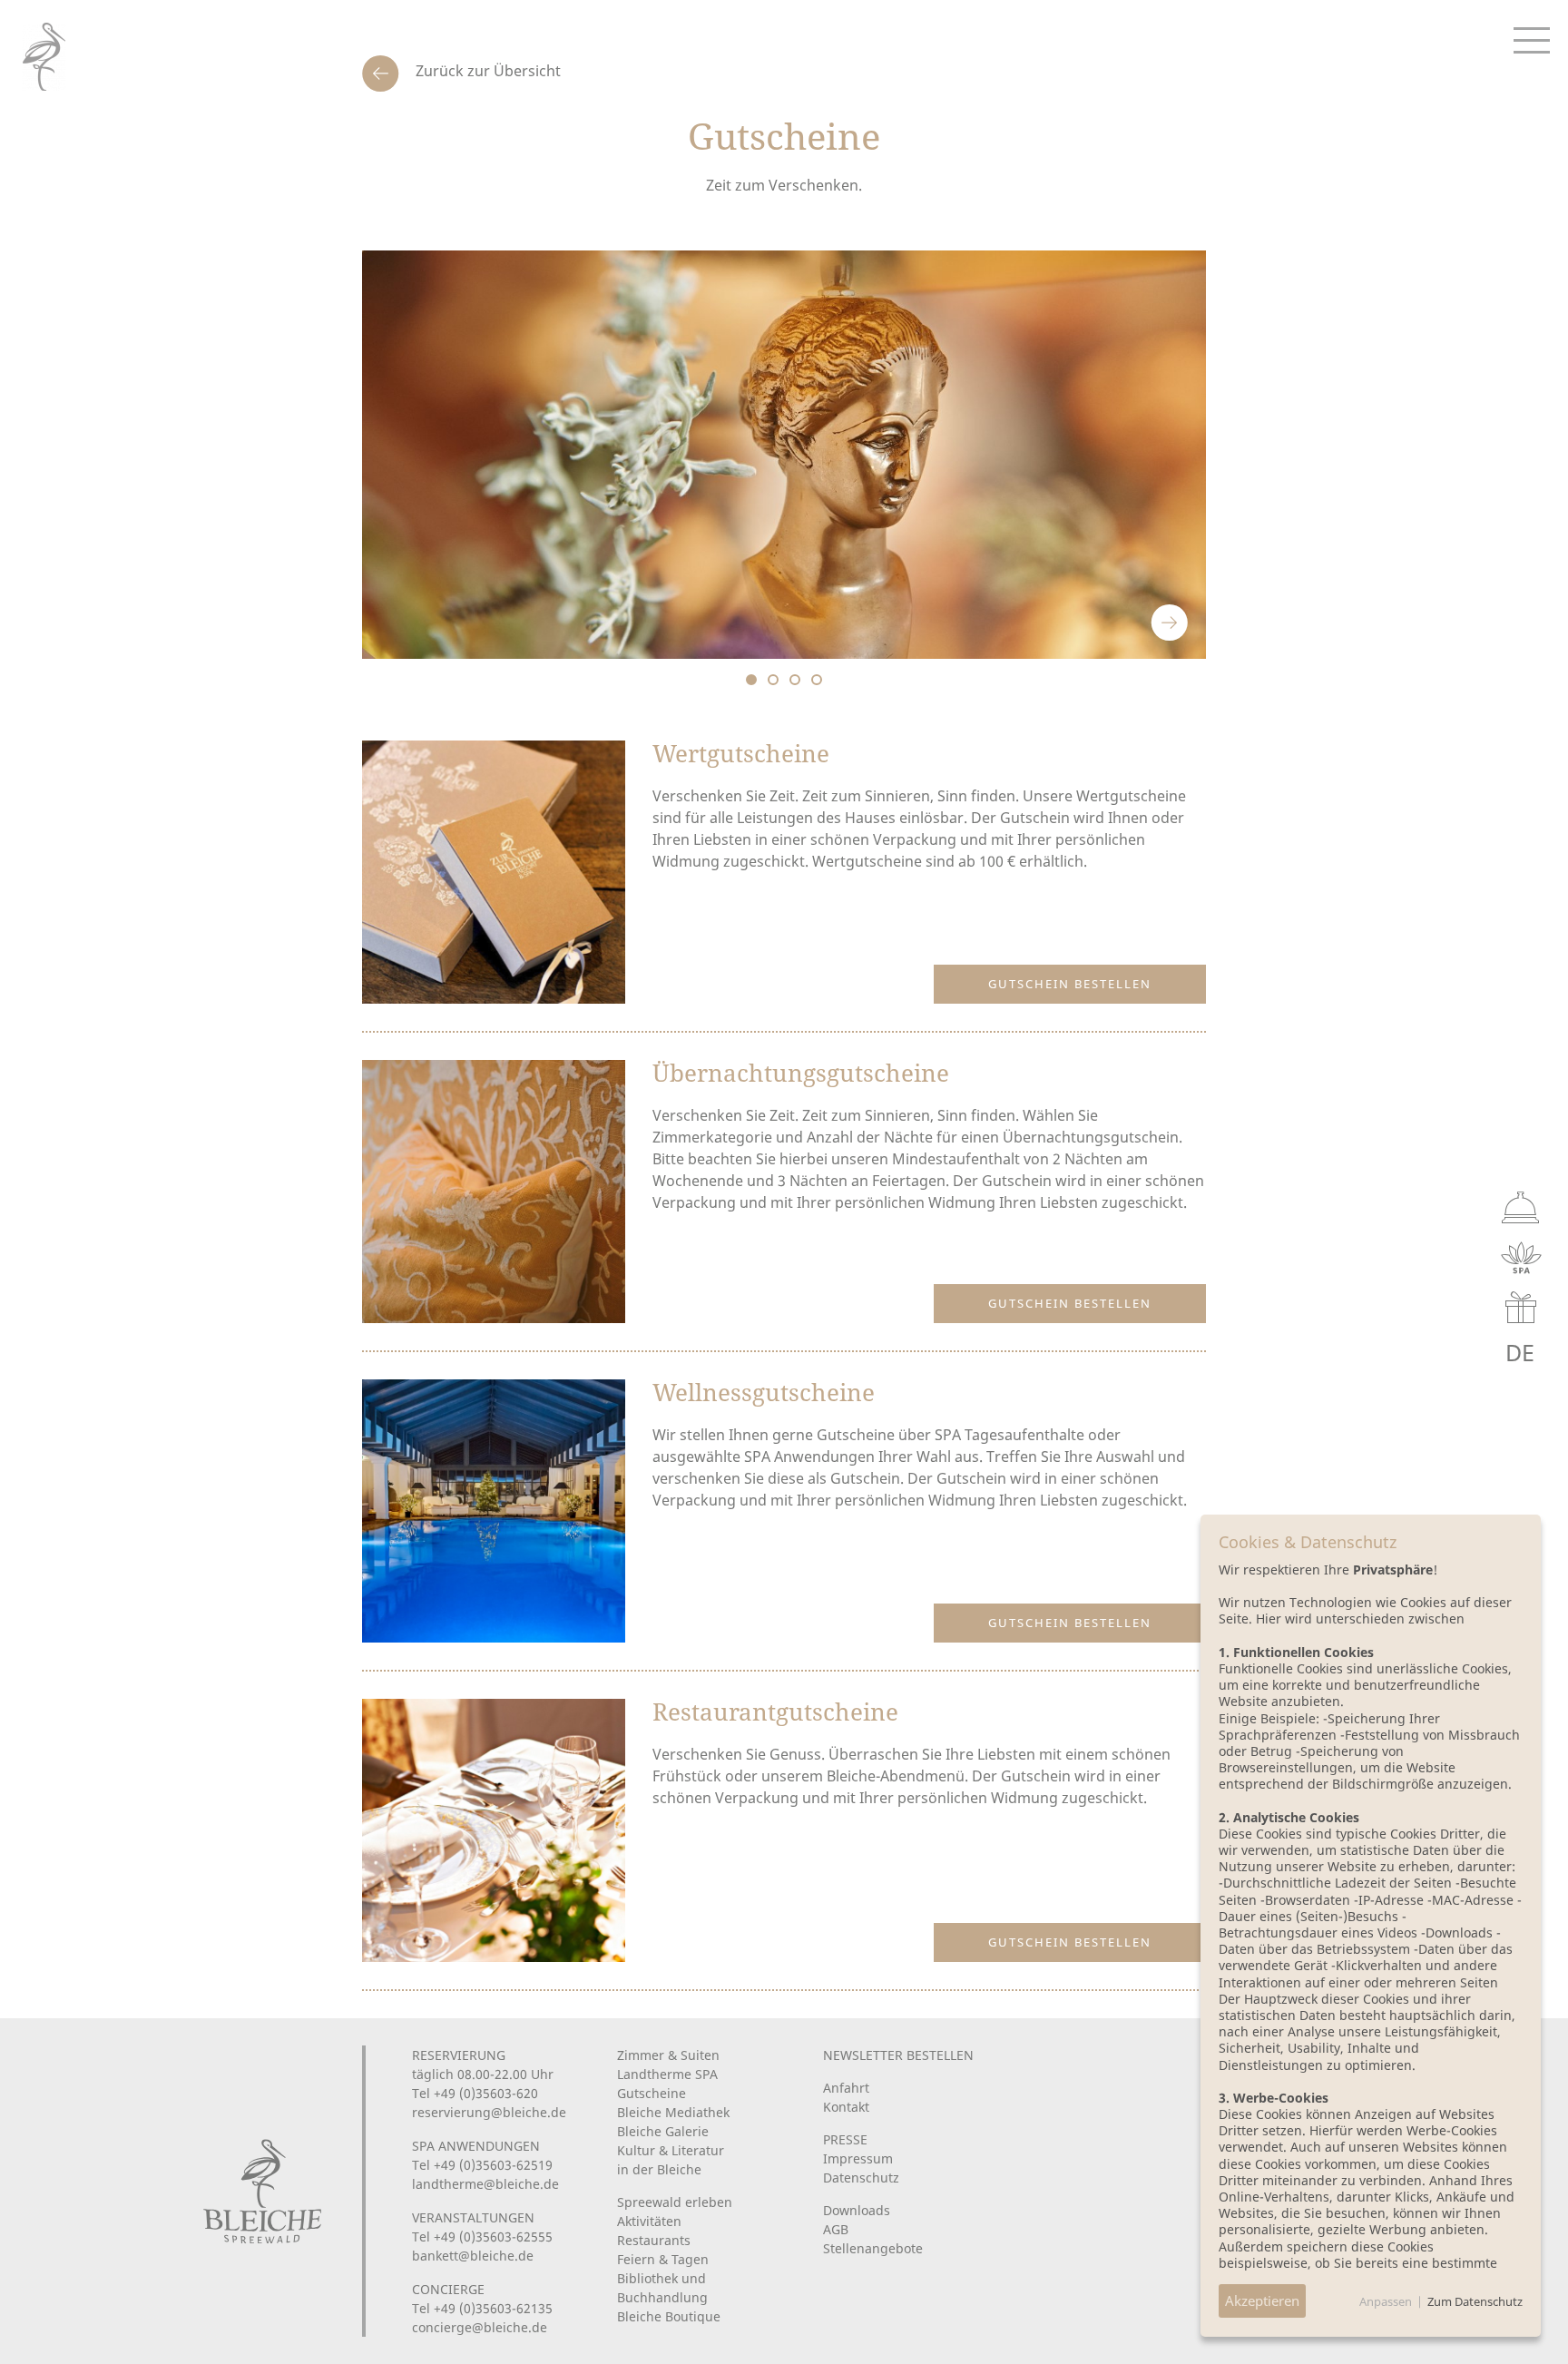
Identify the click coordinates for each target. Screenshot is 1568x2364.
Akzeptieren (1262, 2300)
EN (1479, 1353)
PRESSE (845, 2139)
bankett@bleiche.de (473, 2256)
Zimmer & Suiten (668, 2055)
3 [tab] (795, 680)
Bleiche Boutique (669, 2316)
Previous (1120, 623)
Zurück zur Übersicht (486, 71)
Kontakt (846, 2107)
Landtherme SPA (667, 2074)
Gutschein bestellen (1070, 984)
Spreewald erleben (675, 2202)
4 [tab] (817, 680)
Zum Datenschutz (1475, 2301)
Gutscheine (652, 2093)
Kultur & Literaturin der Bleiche (671, 2160)
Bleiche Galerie (663, 2131)
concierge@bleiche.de (480, 2327)
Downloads (857, 2210)
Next (1170, 623)
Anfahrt (846, 2088)
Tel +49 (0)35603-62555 (482, 2236)
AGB (836, 2229)
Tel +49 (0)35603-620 (475, 2093)
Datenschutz (861, 2178)
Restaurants (654, 2240)
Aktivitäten (649, 2221)
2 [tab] (773, 680)
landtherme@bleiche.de (485, 2184)
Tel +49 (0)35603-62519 (482, 2165)
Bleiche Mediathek (673, 2112)
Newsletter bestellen (898, 2055)
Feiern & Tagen (663, 2259)
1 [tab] (751, 680)
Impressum (858, 2158)
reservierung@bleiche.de (489, 2112)
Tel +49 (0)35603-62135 (482, 2308)
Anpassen (1386, 2301)
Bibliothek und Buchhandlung (662, 2288)
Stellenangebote (873, 2248)
